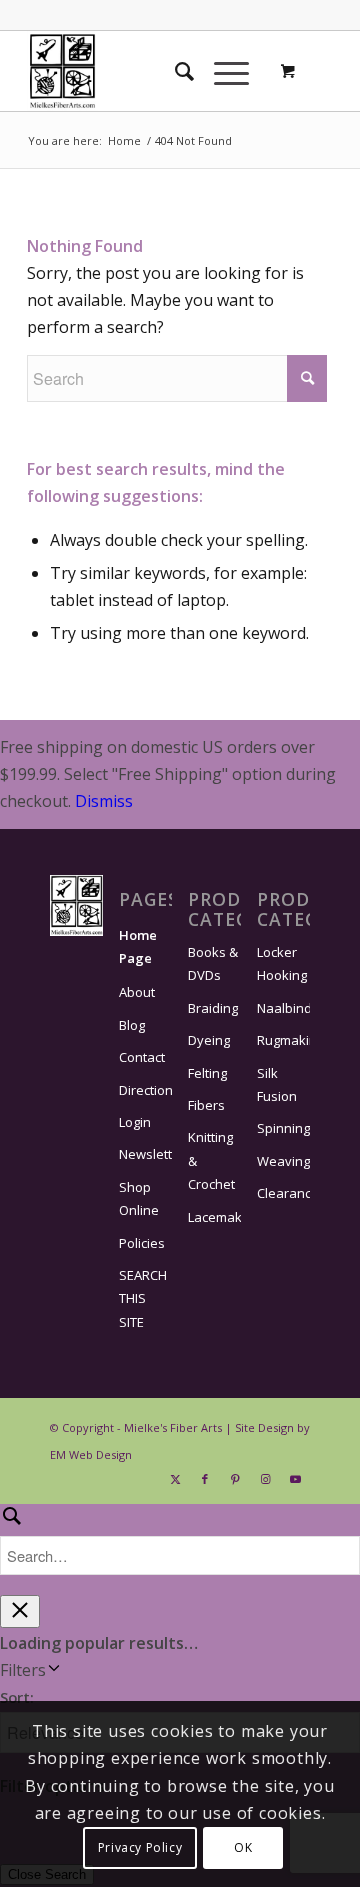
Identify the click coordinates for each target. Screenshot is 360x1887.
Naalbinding (283, 1008)
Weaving (283, 1161)
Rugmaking (283, 1040)
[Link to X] (175, 1479)
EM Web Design (91, 1454)
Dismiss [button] (104, 801)
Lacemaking (214, 1217)
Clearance (283, 1193)
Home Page (138, 946)
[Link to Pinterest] (235, 1479)
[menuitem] (174, 71)
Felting (207, 1073)
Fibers (206, 1105)
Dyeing (209, 1040)
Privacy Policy (140, 1847)
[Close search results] (20, 1611)
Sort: (17, 1697)
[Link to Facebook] (205, 1479)
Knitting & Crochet (211, 1160)
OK (243, 1847)
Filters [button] (52, 1671)
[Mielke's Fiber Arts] (149, 71)
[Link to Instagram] (265, 1479)
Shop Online (139, 1198)
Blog (132, 1025)
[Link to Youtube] (295, 1479)
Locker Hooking (282, 963)
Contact (142, 1057)
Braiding (213, 1008)
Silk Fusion (277, 1084)
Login (135, 1122)
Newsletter (145, 1154)
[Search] (174, 71)
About (137, 992)
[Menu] (221, 71)
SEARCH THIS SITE (143, 1298)
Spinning (283, 1128)
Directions (145, 1090)
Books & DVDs (213, 963)
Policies (142, 1243)
